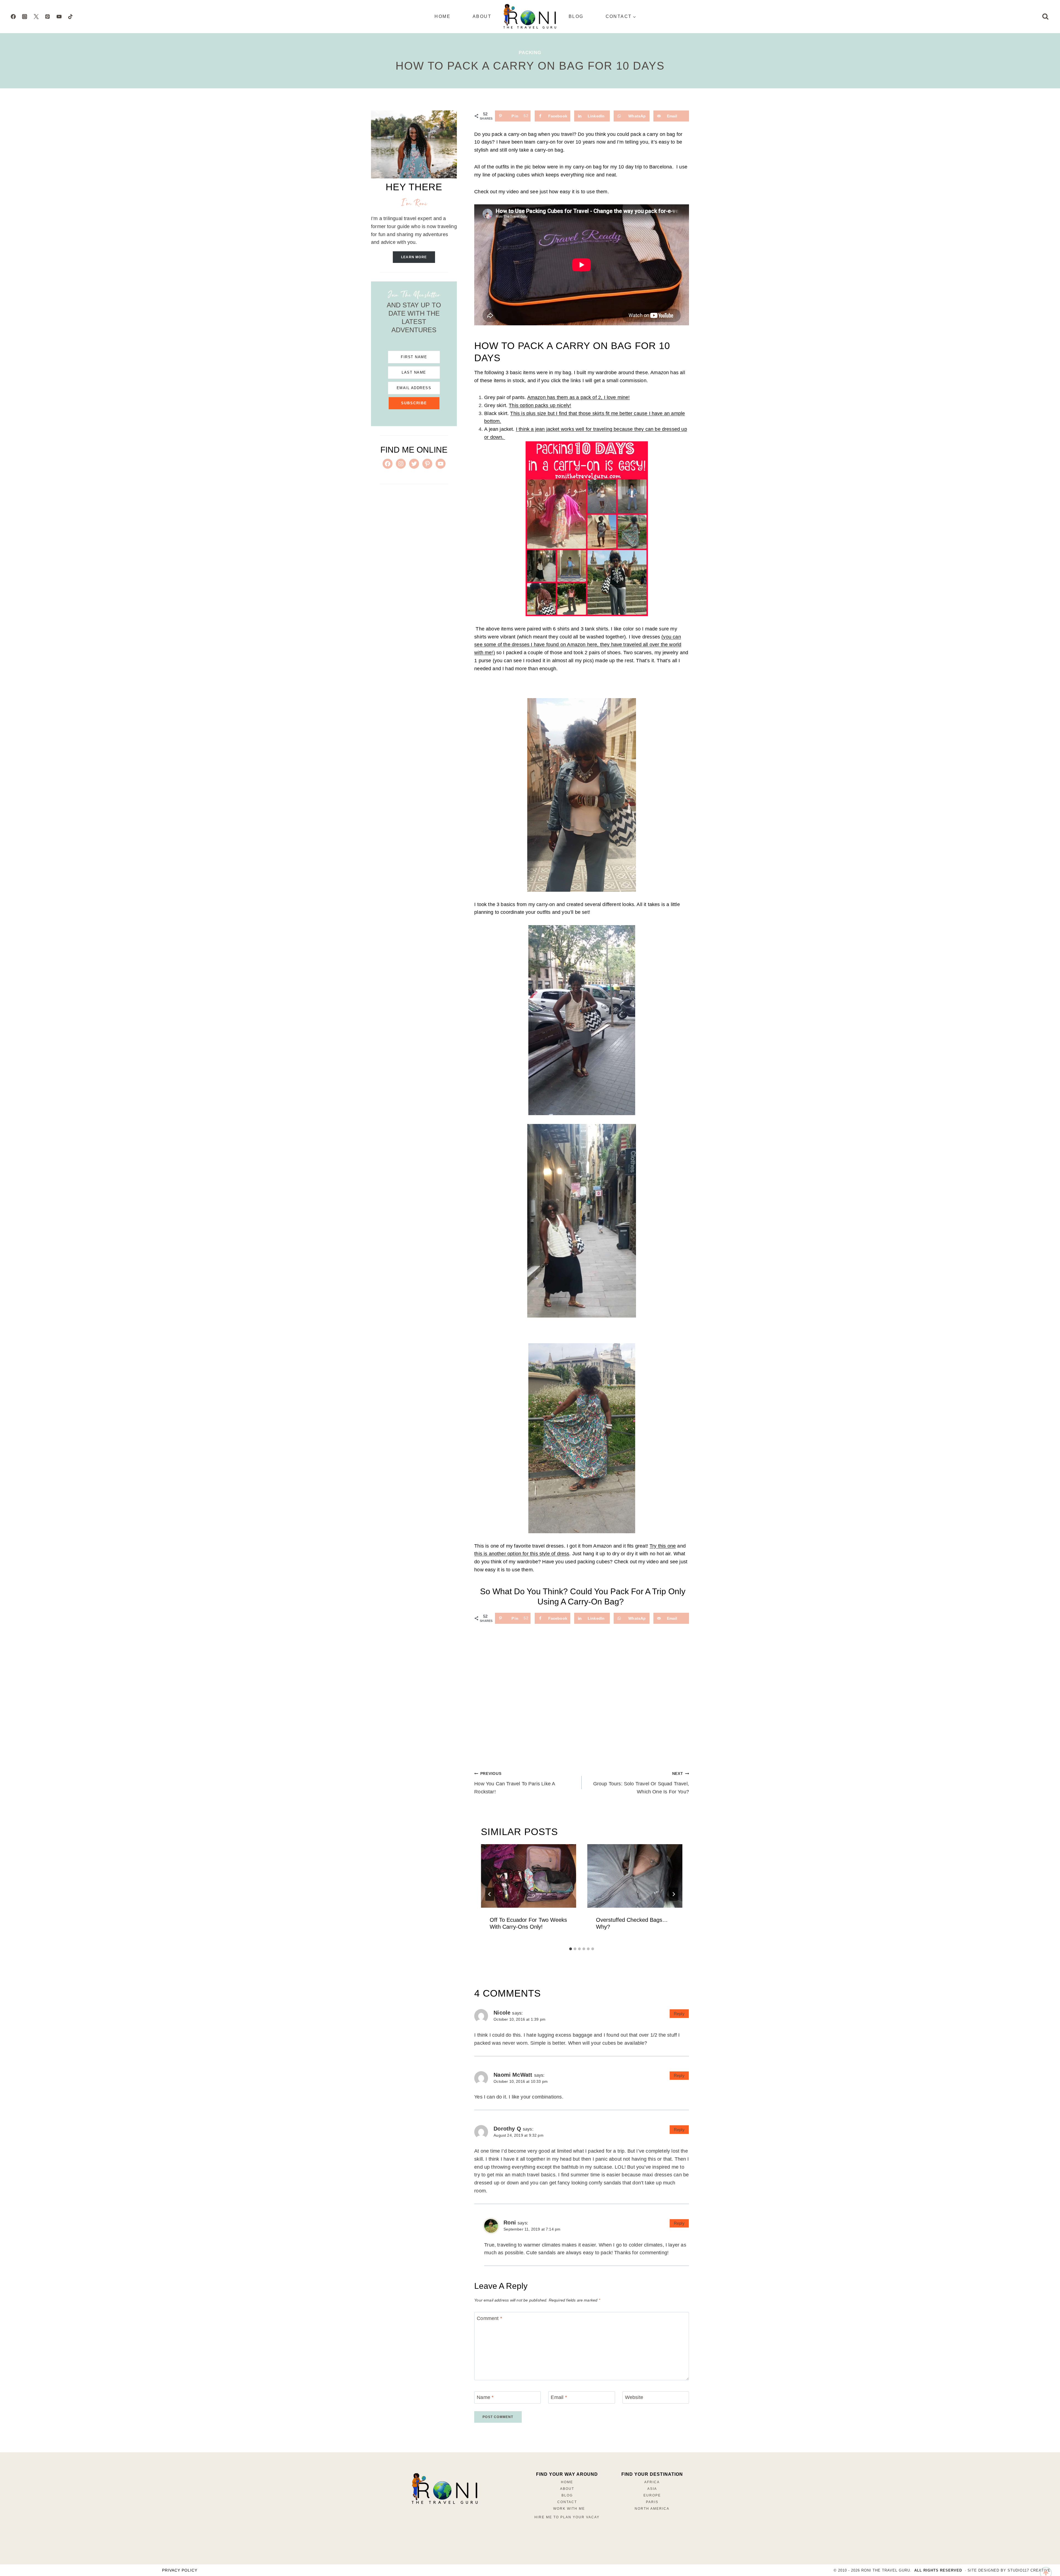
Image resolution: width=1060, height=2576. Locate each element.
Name (485, 2397)
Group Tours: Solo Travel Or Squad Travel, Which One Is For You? (641, 1783)
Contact (567, 2502)
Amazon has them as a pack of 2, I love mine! (579, 397)
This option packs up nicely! (540, 405)
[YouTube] (59, 17)
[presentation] (528, 1876)
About (482, 16)
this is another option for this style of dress (522, 1554)
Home (442, 16)
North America (652, 2509)
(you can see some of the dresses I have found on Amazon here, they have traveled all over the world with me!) (578, 645)
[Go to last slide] (490, 1894)
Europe (652, 2495)
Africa (652, 2482)
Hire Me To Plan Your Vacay (567, 2517)
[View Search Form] (1045, 17)
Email (559, 2397)
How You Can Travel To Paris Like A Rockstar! (515, 1783)
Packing (530, 53)
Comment (489, 2318)
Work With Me (569, 2509)
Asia (652, 2489)
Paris (652, 2502)
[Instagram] (25, 17)
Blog (576, 16)
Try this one (663, 1546)
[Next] (674, 1894)
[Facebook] (13, 17)
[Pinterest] (47, 17)
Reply (679, 2014)
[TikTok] (70, 17)
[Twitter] (36, 17)
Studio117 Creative (1029, 2570)
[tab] (571, 1949)
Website (634, 2397)
